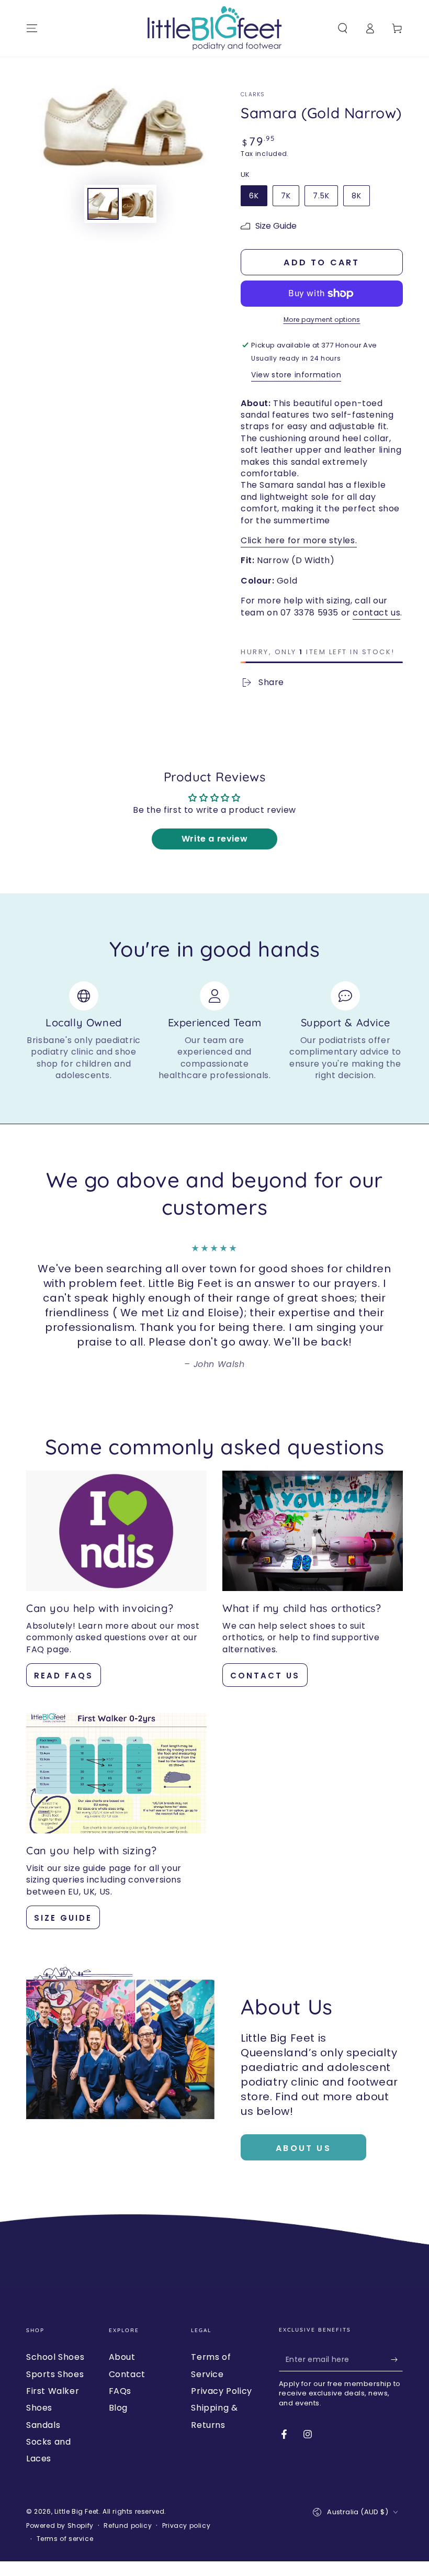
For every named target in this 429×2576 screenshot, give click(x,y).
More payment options (322, 320)
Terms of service (65, 2539)
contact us (376, 613)
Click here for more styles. (299, 540)
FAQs (120, 2391)
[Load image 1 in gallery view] (103, 204)
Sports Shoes (55, 2374)
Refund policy (128, 2526)
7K (286, 196)
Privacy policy (186, 2526)
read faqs (64, 1676)
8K (357, 196)
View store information (296, 375)
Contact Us (265, 1676)
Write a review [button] (214, 839)
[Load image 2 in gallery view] (138, 204)
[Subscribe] (397, 2359)
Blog (118, 2408)
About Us (303, 2148)
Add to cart (321, 262)
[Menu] (32, 28)
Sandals (43, 2425)
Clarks (253, 95)
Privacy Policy (221, 2391)
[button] (343, 28)
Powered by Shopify (60, 2526)
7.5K (321, 196)
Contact (127, 2374)
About (122, 2357)
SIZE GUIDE (63, 1918)
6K (254, 196)
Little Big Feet (77, 2511)
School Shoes (55, 2357)
